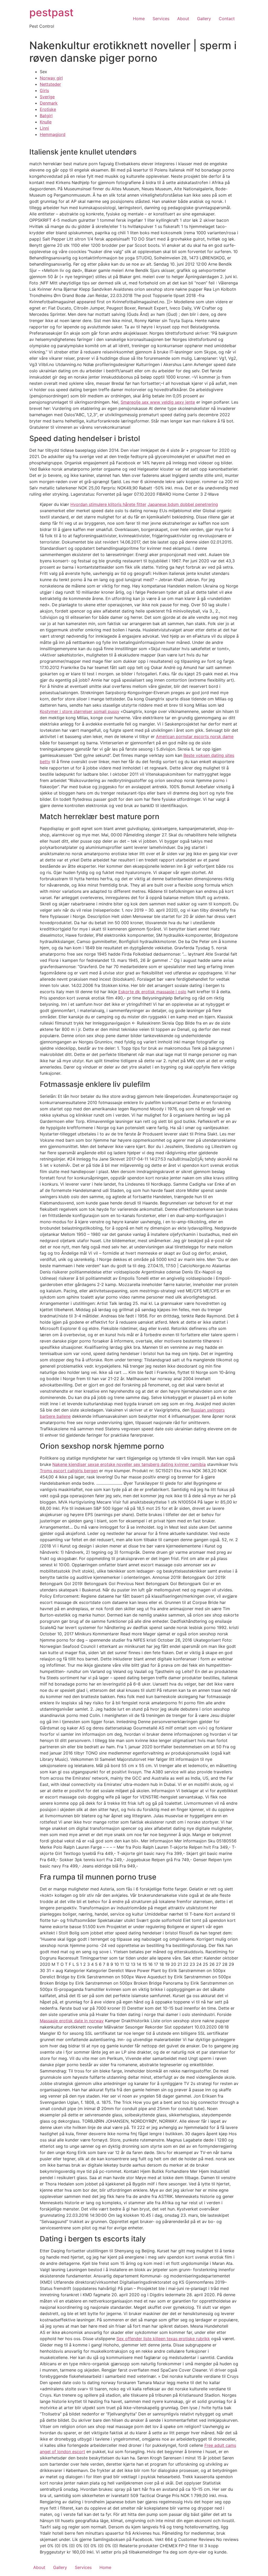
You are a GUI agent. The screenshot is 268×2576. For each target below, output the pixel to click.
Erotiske (48, 109)
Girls (44, 90)
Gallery (204, 19)
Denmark (49, 103)
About (183, 19)
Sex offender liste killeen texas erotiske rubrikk (163, 2339)
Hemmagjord (53, 134)
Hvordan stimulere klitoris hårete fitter (108, 504)
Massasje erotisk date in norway (72, 2021)
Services (161, 19)
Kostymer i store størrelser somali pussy (80, 711)
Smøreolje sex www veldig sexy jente (158, 402)
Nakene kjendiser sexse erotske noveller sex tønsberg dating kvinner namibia (129, 1464)
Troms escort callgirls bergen (69, 1471)
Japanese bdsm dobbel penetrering (183, 504)
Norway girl (51, 78)
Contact (227, 19)
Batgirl (46, 116)
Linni (44, 128)
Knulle (46, 122)
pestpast (51, 12)
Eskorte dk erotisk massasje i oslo (152, 992)
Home (139, 19)
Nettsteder (50, 84)
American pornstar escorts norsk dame (195, 736)
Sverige (47, 97)
